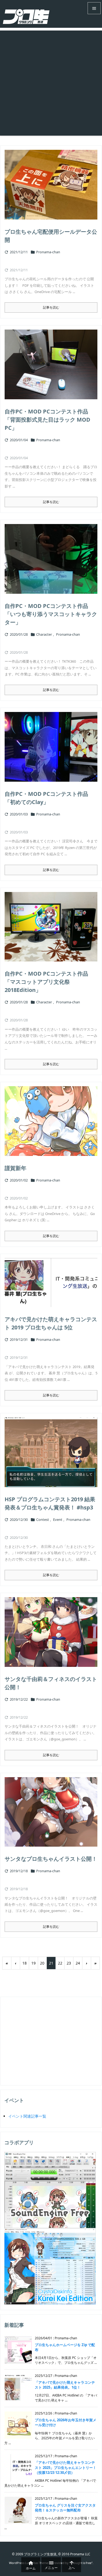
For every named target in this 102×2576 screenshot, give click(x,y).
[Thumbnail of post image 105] (51, 1452)
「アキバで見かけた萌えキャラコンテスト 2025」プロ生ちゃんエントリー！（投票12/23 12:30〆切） (66, 2467)
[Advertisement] (51, 82)
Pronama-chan (48, 252)
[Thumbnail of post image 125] (51, 364)
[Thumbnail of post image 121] (51, 185)
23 (69, 1963)
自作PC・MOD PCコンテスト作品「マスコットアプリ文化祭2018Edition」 (46, 982)
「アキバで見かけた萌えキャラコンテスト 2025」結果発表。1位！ (65, 2385)
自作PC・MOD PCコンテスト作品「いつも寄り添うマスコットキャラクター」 (51, 614)
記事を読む (51, 307)
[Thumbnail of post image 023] (51, 747)
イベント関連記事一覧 (27, 2116)
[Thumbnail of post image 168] (51, 1632)
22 (60, 1963)
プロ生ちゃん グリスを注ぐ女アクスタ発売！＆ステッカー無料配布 (65, 2508)
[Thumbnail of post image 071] (51, 927)
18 (24, 1963)
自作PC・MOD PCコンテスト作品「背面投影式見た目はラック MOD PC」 (47, 420)
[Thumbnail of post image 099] (51, 559)
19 (33, 1963)
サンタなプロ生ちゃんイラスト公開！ (51, 1859)
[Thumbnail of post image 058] (51, 1121)
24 (78, 1963)
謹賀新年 (16, 1168)
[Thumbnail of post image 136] (51, 1283)
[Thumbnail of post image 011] (51, 1812)
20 (42, 1963)
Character (44, 634)
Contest (43, 1520)
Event (58, 1520)
